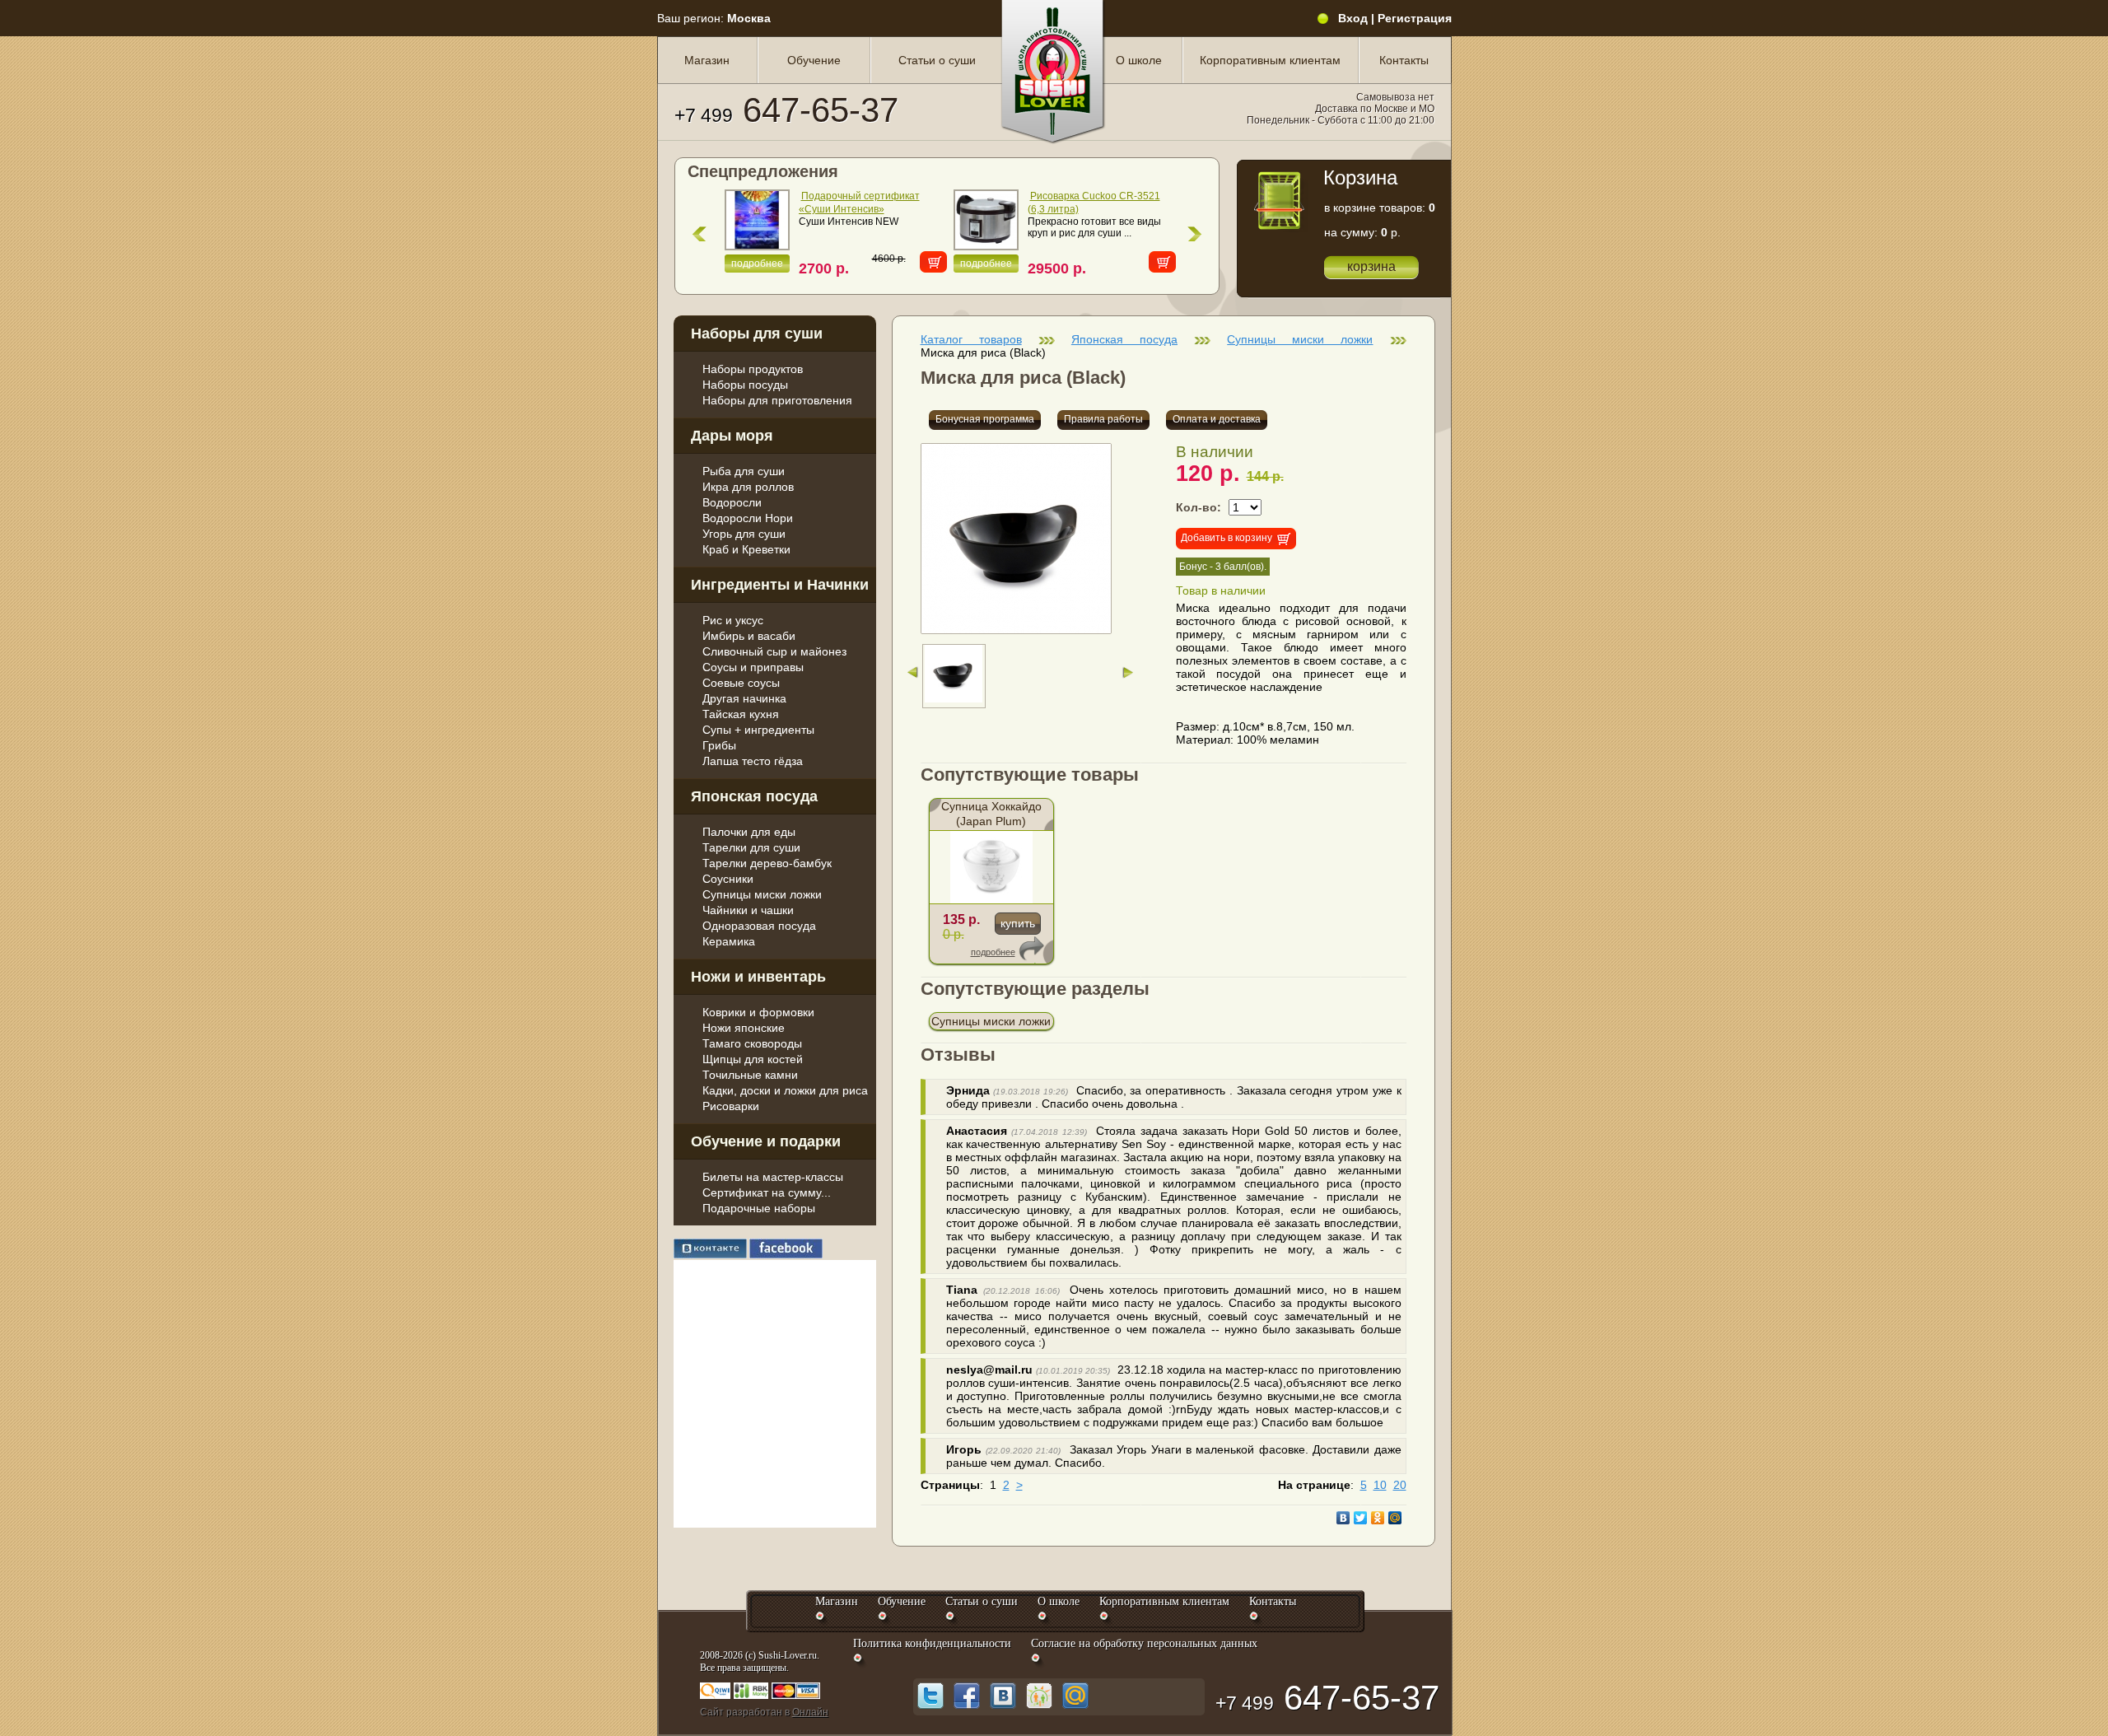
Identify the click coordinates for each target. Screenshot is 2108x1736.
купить (1018, 923)
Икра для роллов (748, 487)
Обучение (814, 60)
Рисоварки (731, 1106)
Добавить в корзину (1227, 538)
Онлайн (810, 1712)
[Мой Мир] (1395, 1518)
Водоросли (732, 502)
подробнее (757, 264)
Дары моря (732, 436)
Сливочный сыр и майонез (774, 651)
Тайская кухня (741, 714)
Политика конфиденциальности (932, 1643)
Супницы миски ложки (762, 894)
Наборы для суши (757, 334)
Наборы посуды (745, 385)
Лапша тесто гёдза (753, 761)
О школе (1139, 60)
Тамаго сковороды (752, 1043)
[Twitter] (1361, 1518)
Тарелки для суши (751, 847)
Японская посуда (754, 796)
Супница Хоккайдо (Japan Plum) (991, 814)
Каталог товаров (971, 339)
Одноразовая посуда (759, 926)
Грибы (719, 745)
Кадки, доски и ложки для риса (785, 1090)
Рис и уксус (733, 620)
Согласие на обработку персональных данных (1144, 1643)
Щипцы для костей (753, 1059)
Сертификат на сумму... (767, 1192)
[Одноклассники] (1378, 1518)
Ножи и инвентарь (758, 977)
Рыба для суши (744, 471)
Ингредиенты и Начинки (780, 585)
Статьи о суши (937, 60)
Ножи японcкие (744, 1028)
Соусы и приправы (753, 667)
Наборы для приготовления (777, 400)
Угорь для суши (744, 534)
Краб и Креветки (746, 549)
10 (1380, 1485)
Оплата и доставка (1217, 419)
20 (1400, 1485)
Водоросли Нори (748, 518)
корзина (1371, 266)
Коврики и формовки (758, 1012)
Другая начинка (744, 698)
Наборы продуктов (753, 369)
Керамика (729, 941)
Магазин (707, 60)
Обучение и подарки (766, 1141)
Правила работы (1103, 419)
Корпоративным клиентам (1270, 60)
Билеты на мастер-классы (773, 1177)
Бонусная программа (985, 419)
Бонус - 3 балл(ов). (1223, 567)
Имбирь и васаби (749, 636)
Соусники (728, 879)
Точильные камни (750, 1075)
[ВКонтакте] (1343, 1518)
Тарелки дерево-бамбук (767, 863)
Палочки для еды (749, 832)
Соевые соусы (741, 683)
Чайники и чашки (748, 910)
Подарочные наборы (759, 1208)
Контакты (1404, 60)
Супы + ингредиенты (758, 730)
